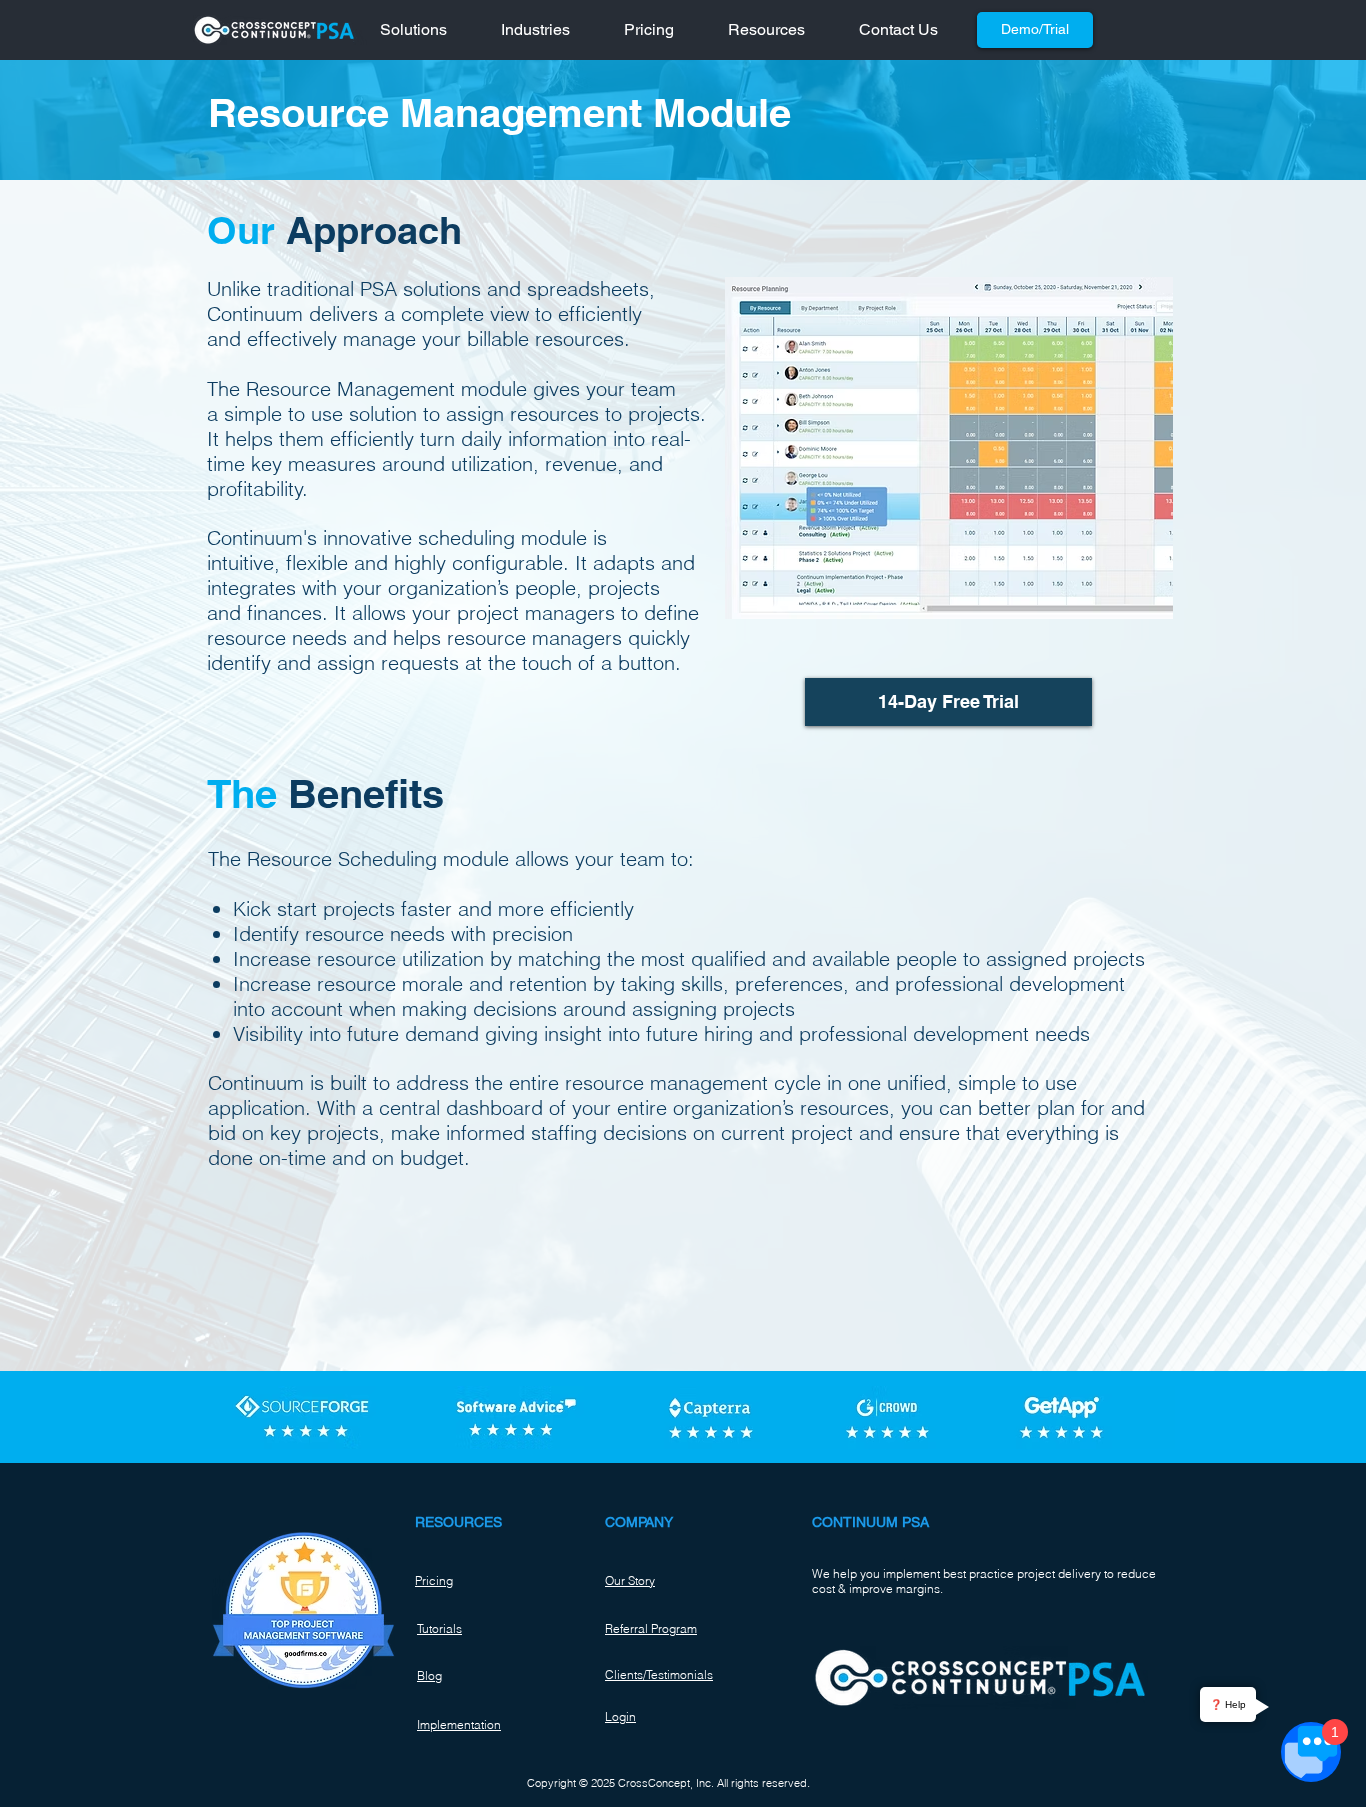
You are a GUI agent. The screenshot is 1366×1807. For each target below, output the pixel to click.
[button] (425, 30)
